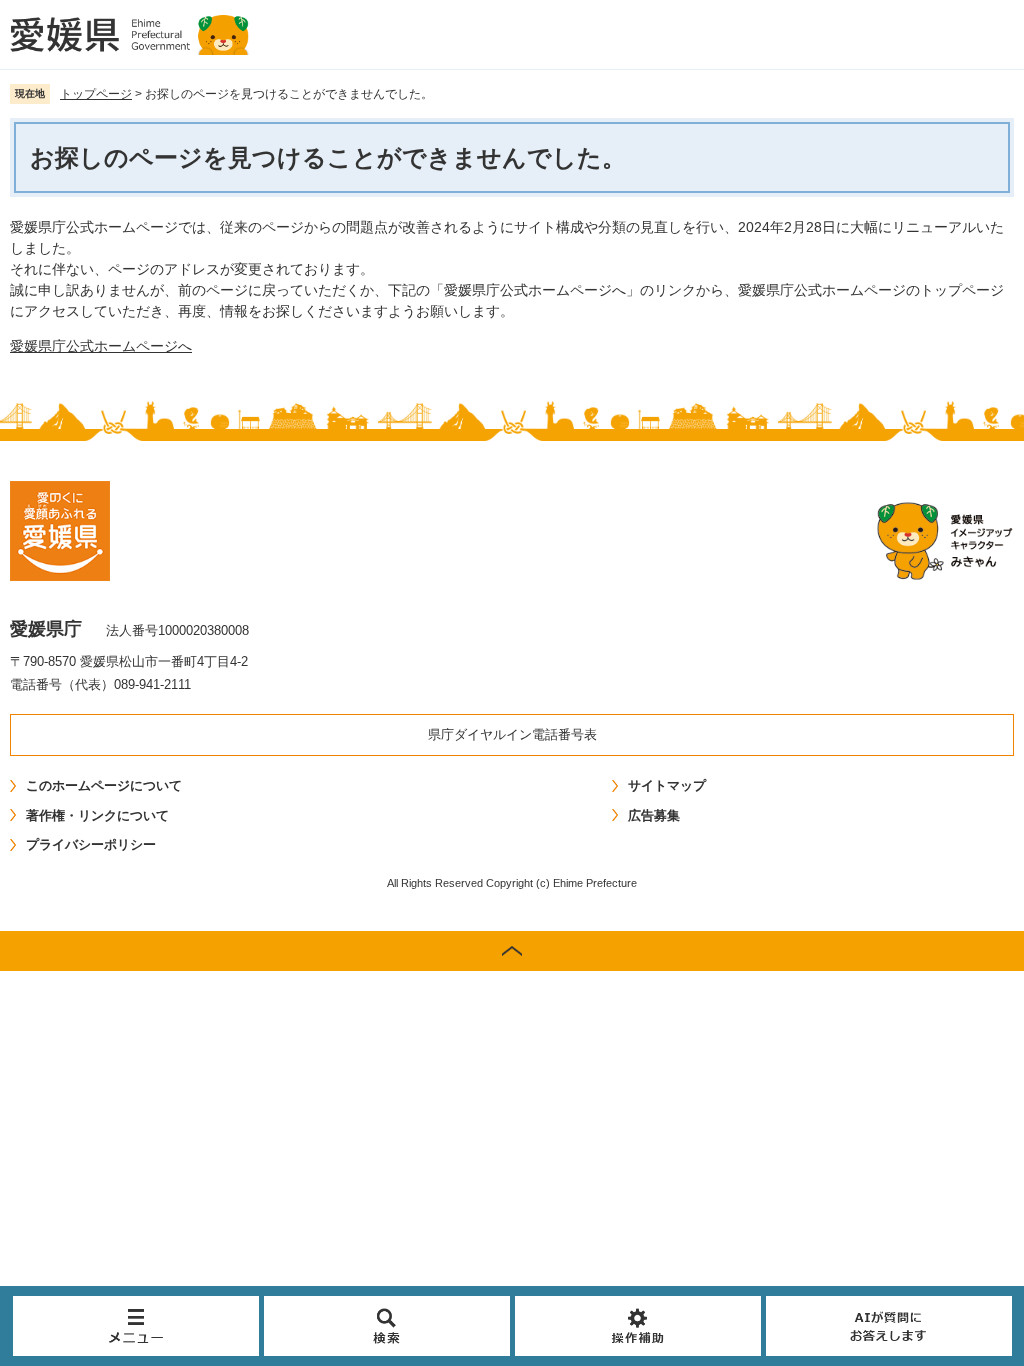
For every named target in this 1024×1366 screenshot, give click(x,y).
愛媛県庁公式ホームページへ (101, 346)
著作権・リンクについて (97, 815)
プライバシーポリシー (91, 844)
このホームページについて (104, 785)
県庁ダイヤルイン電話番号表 (512, 734)
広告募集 (654, 815)
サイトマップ (667, 785)
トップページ (96, 94)
